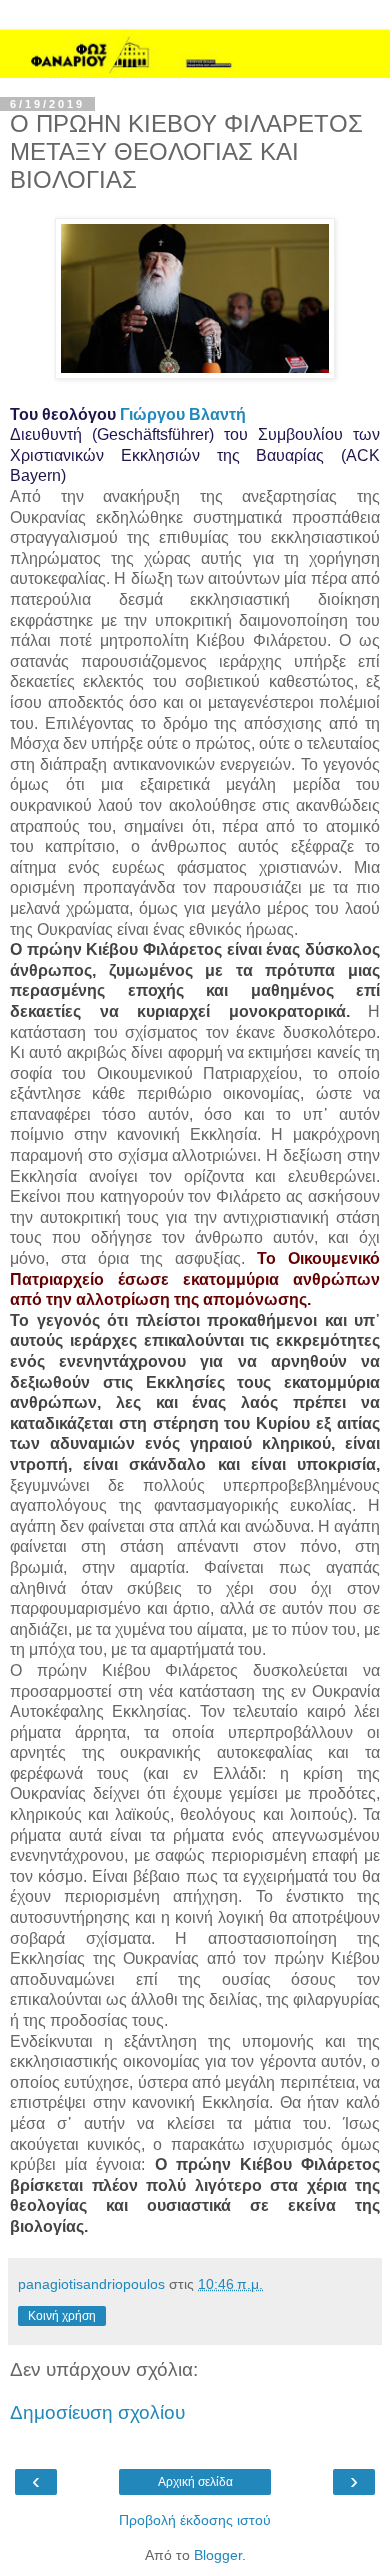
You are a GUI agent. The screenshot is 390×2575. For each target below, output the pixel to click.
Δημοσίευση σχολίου (97, 2412)
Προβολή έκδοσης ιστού (195, 2520)
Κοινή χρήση (62, 2316)
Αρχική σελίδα (195, 2482)
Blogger (218, 2555)
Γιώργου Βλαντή (183, 414)
